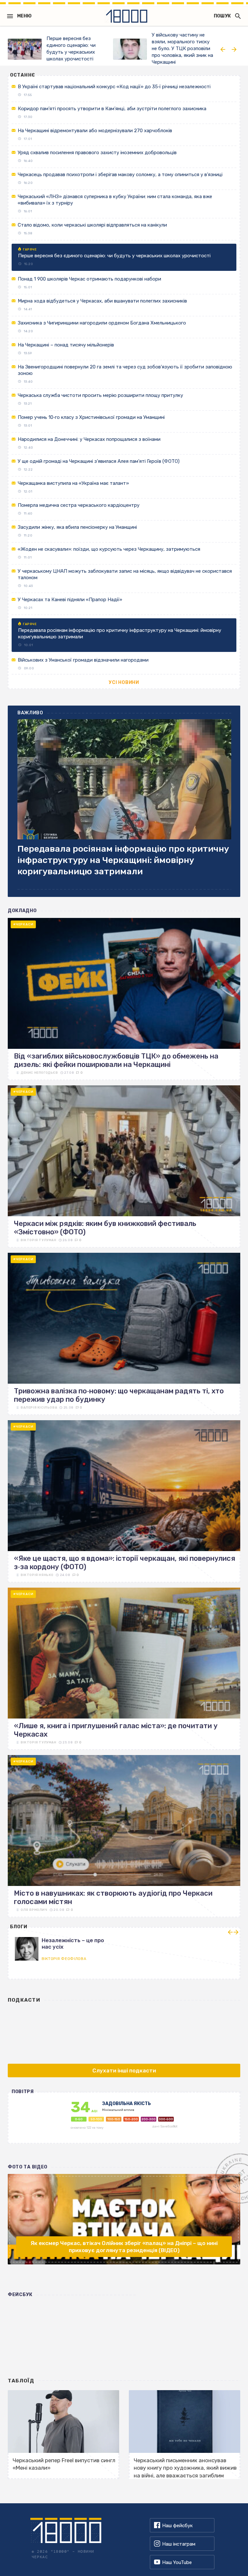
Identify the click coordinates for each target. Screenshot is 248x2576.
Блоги (19, 1927)
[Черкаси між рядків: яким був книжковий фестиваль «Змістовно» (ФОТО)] (124, 1166)
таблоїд (21, 2381)
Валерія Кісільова (39, 1408)
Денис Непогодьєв (39, 1073)
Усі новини (124, 682)
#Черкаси (23, 924)
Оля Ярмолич (34, 1910)
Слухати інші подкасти (124, 2070)
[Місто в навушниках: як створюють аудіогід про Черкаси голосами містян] (124, 1836)
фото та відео (28, 2167)
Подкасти (24, 2000)
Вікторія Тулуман (39, 1240)
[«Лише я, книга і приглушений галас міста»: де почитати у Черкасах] (124, 1669)
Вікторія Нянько (37, 1575)
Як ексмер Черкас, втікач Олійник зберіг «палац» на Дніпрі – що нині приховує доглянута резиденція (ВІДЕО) (124, 2247)
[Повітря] (124, 2121)
